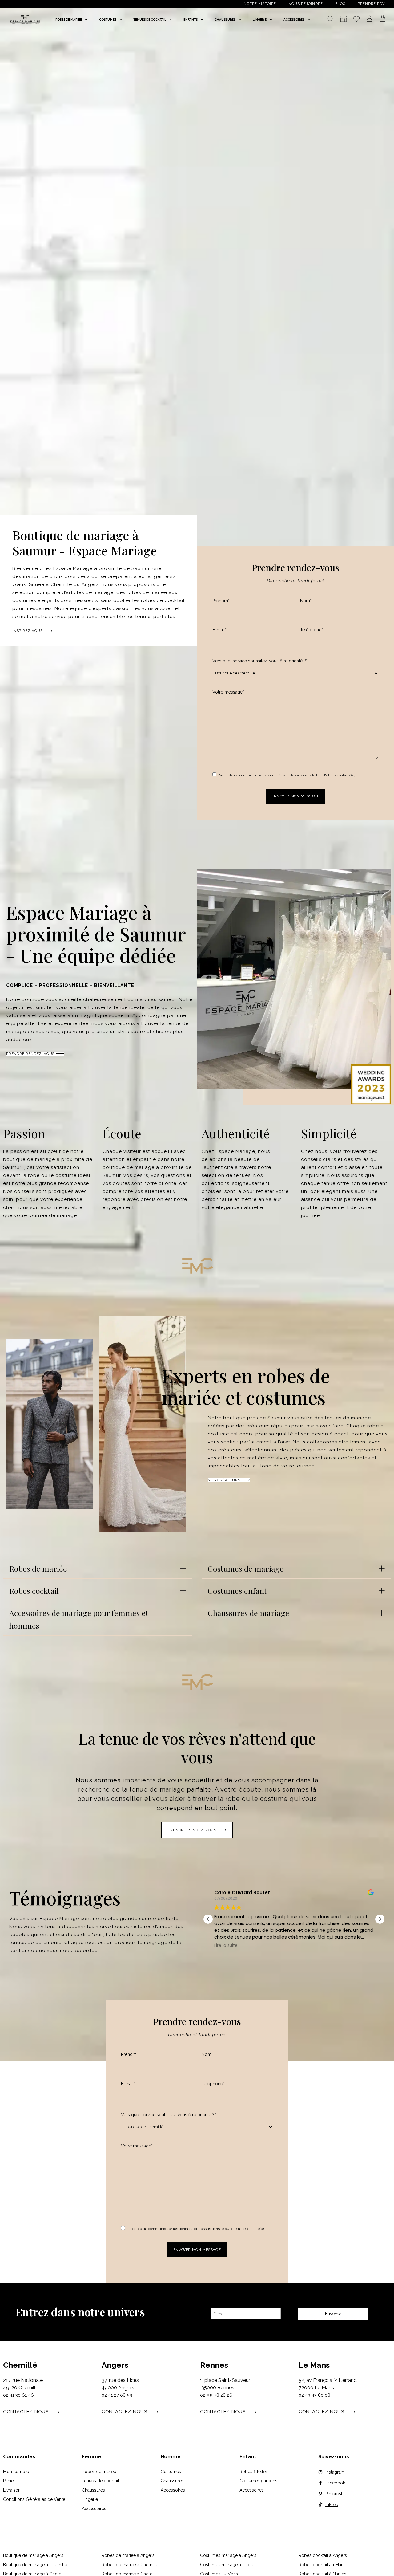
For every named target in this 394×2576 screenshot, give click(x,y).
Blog (340, 4)
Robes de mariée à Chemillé (130, 2565)
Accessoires (94, 2509)
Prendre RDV (371, 4)
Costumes (171, 2472)
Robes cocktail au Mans (322, 2565)
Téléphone (312, 630)
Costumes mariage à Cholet (228, 2565)
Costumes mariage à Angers (228, 2555)
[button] (98, 1567)
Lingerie (90, 2499)
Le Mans (314, 2365)
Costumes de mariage (246, 1568)
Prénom (221, 601)
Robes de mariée (38, 1568)
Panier (9, 2481)
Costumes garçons (258, 2481)
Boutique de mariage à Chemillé (35, 2565)
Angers (115, 2365)
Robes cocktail (34, 1591)
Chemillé (20, 2365)
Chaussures (93, 2490)
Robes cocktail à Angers (323, 2555)
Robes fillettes (254, 2472)
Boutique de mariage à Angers (33, 2555)
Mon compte (16, 2472)
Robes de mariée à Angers (128, 2555)
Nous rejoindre (306, 4)
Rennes (214, 2365)
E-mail (219, 630)
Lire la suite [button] (357, 1946)
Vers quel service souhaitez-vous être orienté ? (260, 661)
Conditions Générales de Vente (34, 2499)
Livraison (12, 2490)
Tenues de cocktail (101, 2481)
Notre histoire (260, 4)
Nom (306, 601)
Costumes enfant (237, 1591)
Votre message (228, 692)
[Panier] (383, 19)
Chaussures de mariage (249, 1613)
